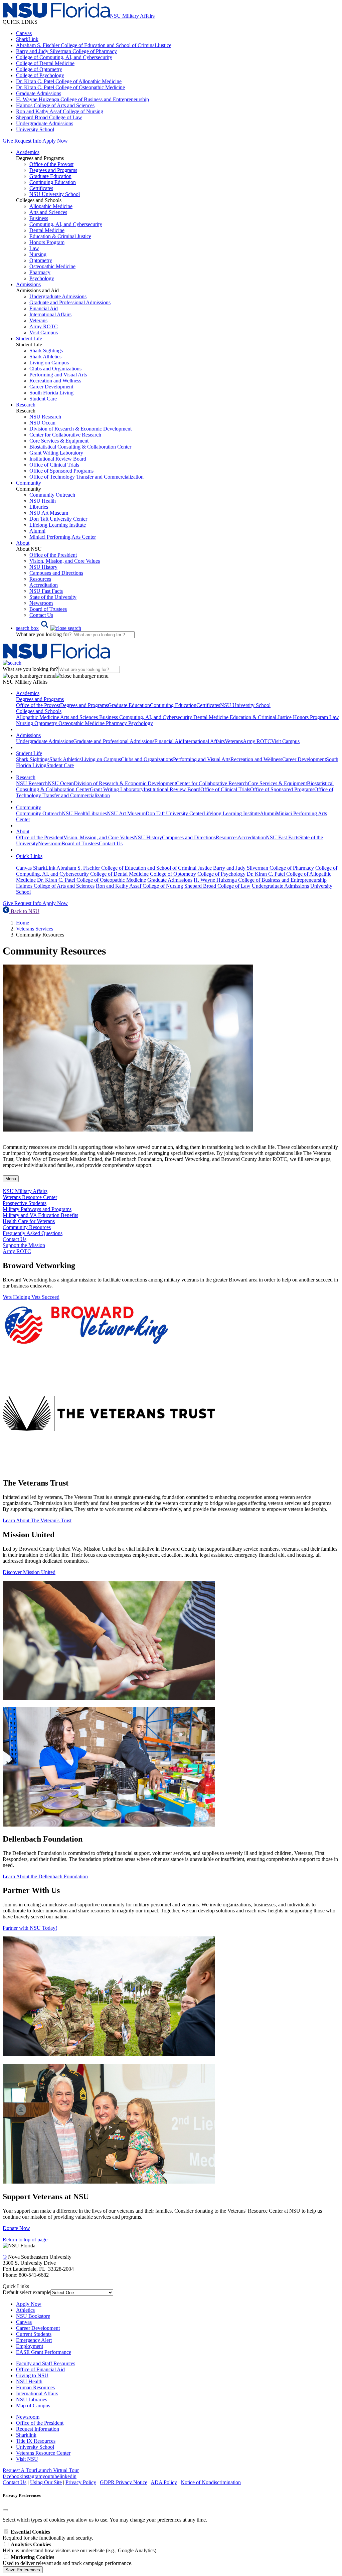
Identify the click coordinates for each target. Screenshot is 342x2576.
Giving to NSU (32, 2375)
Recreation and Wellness (55, 381)
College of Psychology (40, 75)
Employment (30, 2346)
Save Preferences (23, 2570)
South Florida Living (51, 393)
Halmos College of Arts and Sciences (55, 105)
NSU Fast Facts (46, 591)
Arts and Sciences (48, 212)
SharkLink (27, 39)
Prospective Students (25, 1203)
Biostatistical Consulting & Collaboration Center (80, 447)
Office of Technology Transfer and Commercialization (87, 477)
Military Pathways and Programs (37, 1209)
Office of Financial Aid (40, 2369)
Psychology (42, 278)
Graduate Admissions (39, 93)
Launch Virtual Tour (57, 2470)
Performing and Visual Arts (58, 375)
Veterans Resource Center (30, 1197)
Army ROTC (44, 326)
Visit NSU (27, 2459)
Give (8, 141)
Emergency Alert (34, 2340)
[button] (49, 628)
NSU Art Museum (49, 513)
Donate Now (16, 2228)
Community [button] (29, 483)
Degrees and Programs (53, 170)
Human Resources (35, 2387)
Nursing (38, 254)
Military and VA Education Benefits (40, 1215)
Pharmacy (40, 272)
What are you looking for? (44, 634)
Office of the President (53, 555)
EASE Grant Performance (44, 2352)
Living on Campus (49, 363)
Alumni (37, 531)
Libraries (39, 507)
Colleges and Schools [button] (39, 711)
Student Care (43, 399)
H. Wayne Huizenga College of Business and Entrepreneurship (82, 99)
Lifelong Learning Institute (58, 525)
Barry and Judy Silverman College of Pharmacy (66, 51)
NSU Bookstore (33, 2316)
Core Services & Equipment (59, 441)
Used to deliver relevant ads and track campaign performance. (68, 2560)
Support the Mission (24, 1245)
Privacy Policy (81, 2482)
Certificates (41, 188)
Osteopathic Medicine (52, 266)
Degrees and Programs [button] (40, 699)
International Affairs (50, 314)
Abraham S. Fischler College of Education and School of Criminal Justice (94, 45)
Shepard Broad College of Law (49, 117)
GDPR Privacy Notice (124, 2482)
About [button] (23, 543)
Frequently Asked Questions (33, 1233)
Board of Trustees (48, 609)
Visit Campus (44, 332)
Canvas (24, 33)
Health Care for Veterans (29, 1221)
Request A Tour (19, 2470)
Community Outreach (52, 495)
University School (35, 129)
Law (34, 248)
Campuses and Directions (56, 573)
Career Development (51, 387)
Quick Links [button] (29, 856)
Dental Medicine (47, 230)
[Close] (5, 2510)
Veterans (38, 320)
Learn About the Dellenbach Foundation (45, 1876)
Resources (40, 579)
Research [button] (26, 405)
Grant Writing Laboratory (56, 453)
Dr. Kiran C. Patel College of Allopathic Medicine (69, 81)
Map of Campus (33, 2406)
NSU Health (43, 501)
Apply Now (55, 141)
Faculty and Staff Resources (46, 2363)
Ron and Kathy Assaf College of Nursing (60, 111)
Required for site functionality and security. (48, 2535)
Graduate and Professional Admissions (70, 302)
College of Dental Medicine (45, 63)
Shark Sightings (46, 351)
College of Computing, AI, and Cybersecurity (64, 57)
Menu (11, 1179)
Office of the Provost (51, 164)
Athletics (25, 2310)
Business (39, 218)
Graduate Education (50, 176)
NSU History (43, 567)
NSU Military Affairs (25, 1191)
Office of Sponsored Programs (61, 471)
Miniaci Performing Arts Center (63, 537)
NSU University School (55, 194)
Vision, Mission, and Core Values (65, 561)
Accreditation (44, 585)
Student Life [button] (29, 338)
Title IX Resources (36, 2441)
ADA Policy (164, 2482)
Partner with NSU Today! (30, 1928)
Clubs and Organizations (55, 369)
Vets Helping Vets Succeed (31, 1297)
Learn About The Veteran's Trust (37, 1520)
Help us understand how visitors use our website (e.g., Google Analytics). (80, 2547)
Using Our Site (46, 2482)
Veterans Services (35, 929)
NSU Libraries (32, 2399)
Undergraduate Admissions (45, 123)
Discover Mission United (29, 1572)
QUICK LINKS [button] (20, 22)
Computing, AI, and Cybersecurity (66, 224)
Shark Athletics (45, 357)
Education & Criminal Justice (60, 236)
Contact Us (41, 615)
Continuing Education (53, 182)
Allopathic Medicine (51, 206)
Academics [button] (28, 152)
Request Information (38, 2429)
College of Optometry (39, 69)
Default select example (27, 2292)
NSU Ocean (42, 423)
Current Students (34, 2334)
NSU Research (45, 417)
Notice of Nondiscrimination (211, 2482)
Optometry (41, 260)
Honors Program (47, 242)
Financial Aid (44, 308)
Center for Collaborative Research (65, 435)
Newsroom (41, 603)
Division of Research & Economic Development (80, 429)
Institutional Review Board (58, 459)
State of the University (53, 597)
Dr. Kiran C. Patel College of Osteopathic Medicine (70, 87)
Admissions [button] (28, 284)
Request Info (28, 141)
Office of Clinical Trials (54, 465)
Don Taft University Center (58, 519)
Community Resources (27, 1227)
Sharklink (26, 2435)
